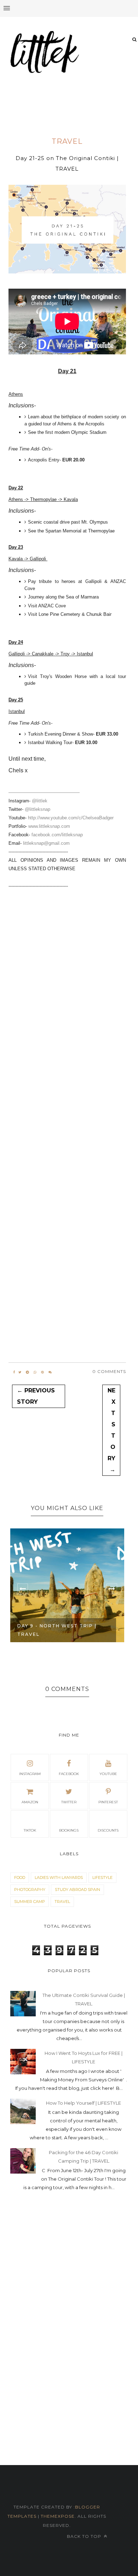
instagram (30, 1774)
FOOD (20, 1878)
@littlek (40, 801)
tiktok (30, 1830)
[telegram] (27, 1372)
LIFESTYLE (102, 1878)
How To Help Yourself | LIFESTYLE (84, 2103)
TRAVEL (67, 142)
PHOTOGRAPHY (30, 1890)
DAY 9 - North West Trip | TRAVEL (57, 1630)
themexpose (58, 2516)
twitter (69, 1802)
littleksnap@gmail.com (46, 843)
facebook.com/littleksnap (57, 835)
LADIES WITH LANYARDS (59, 1878)
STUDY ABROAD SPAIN (77, 1890)
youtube (108, 1774)
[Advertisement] (69, 976)
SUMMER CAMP (30, 1902)
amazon (30, 1802)
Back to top (85, 2536)
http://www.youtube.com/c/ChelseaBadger (71, 818)
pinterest (108, 1802)
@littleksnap (38, 809)
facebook (69, 1774)
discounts (108, 1830)
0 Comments (109, 1371)
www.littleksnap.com (49, 826)
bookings (69, 1830)
